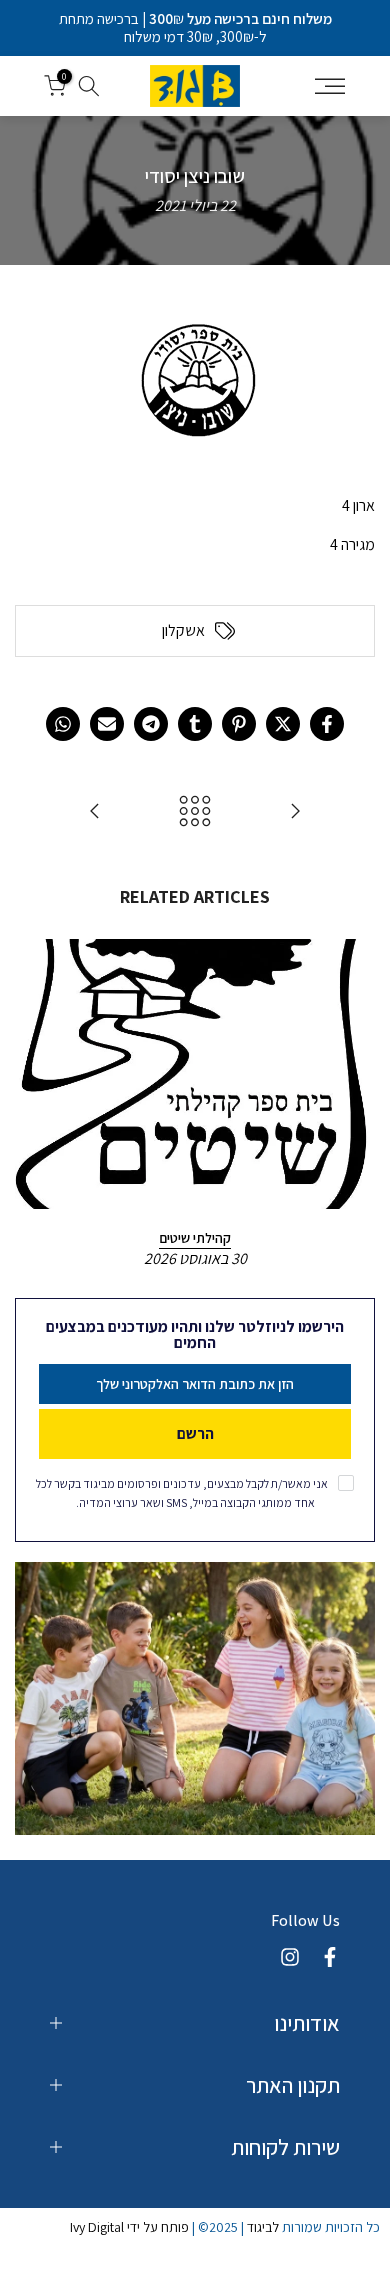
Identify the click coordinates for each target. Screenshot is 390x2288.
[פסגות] (95, 812)
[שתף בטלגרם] (151, 724)
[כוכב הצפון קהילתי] (295, 812)
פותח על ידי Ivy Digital (129, 2227)
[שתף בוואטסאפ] (63, 724)
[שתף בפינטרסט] (239, 724)
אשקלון (183, 631)
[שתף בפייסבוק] (327, 724)
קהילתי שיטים (195, 1238)
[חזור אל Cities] (195, 812)
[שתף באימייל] (107, 724)
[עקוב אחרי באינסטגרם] (290, 1957)
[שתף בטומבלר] (195, 724)
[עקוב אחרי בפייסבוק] (330, 1957)
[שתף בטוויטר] (283, 724)
